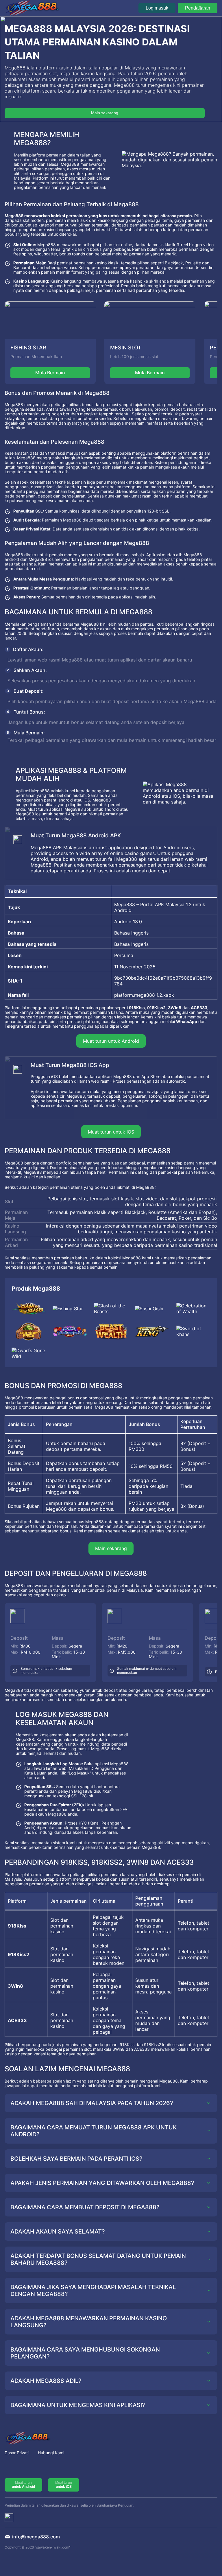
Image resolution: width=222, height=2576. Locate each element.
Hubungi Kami (51, 2453)
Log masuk (157, 8)
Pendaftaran (198, 8)
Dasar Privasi (17, 2453)
